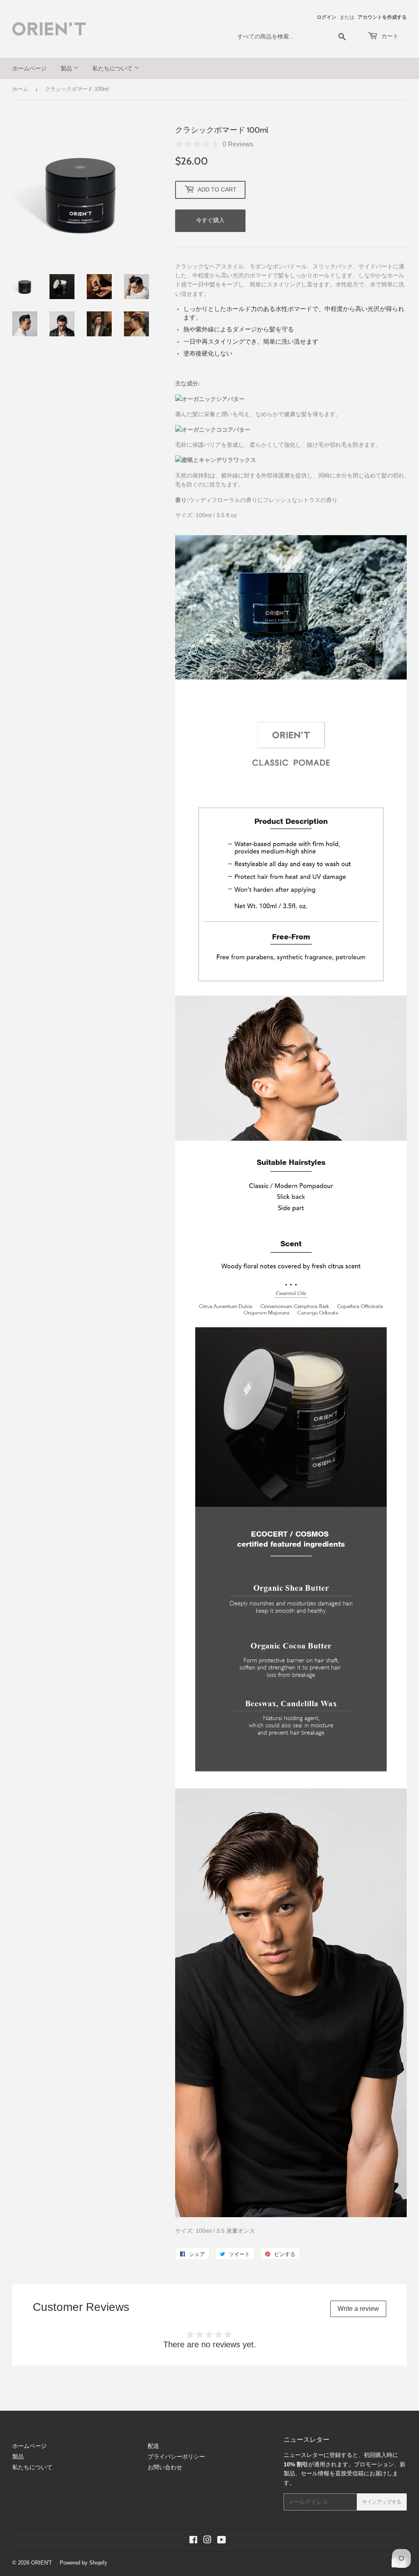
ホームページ (29, 68)
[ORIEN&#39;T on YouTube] (222, 2541)
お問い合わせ (165, 2467)
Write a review (358, 2309)
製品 (67, 68)
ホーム (20, 89)
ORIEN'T (42, 2563)
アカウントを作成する (382, 17)
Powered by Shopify (83, 2563)
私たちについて (113, 68)
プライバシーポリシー (176, 2457)
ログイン (327, 17)
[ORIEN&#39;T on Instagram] (207, 2541)
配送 (153, 2446)
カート (389, 36)
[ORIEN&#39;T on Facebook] (193, 2541)
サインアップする (382, 2502)
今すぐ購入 (210, 220)
